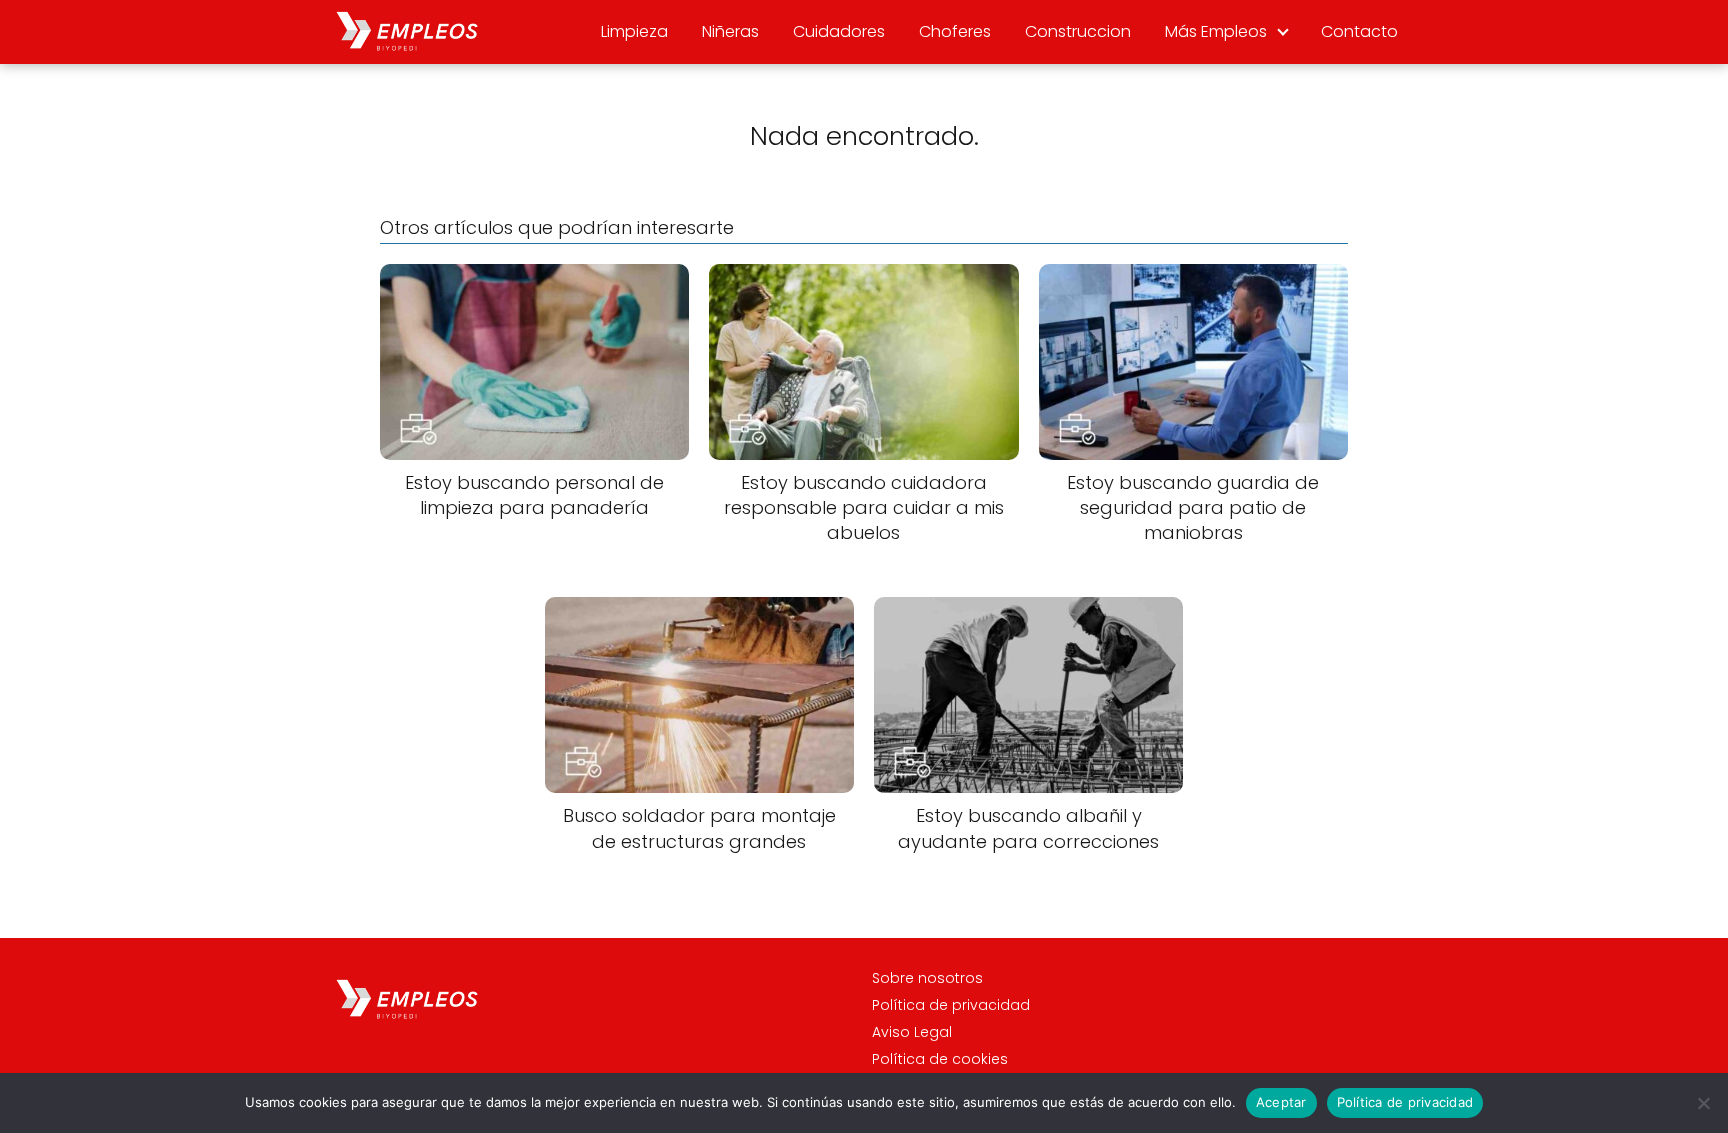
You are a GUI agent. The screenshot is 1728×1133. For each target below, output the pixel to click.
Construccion (1078, 31)
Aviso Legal (912, 1032)
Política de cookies (940, 1059)
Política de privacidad (951, 1005)
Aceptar (1281, 1102)
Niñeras (730, 31)
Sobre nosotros (927, 978)
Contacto (1359, 31)
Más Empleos (1216, 31)
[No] (1703, 1103)
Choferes (955, 31)
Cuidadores (839, 31)
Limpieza (634, 31)
